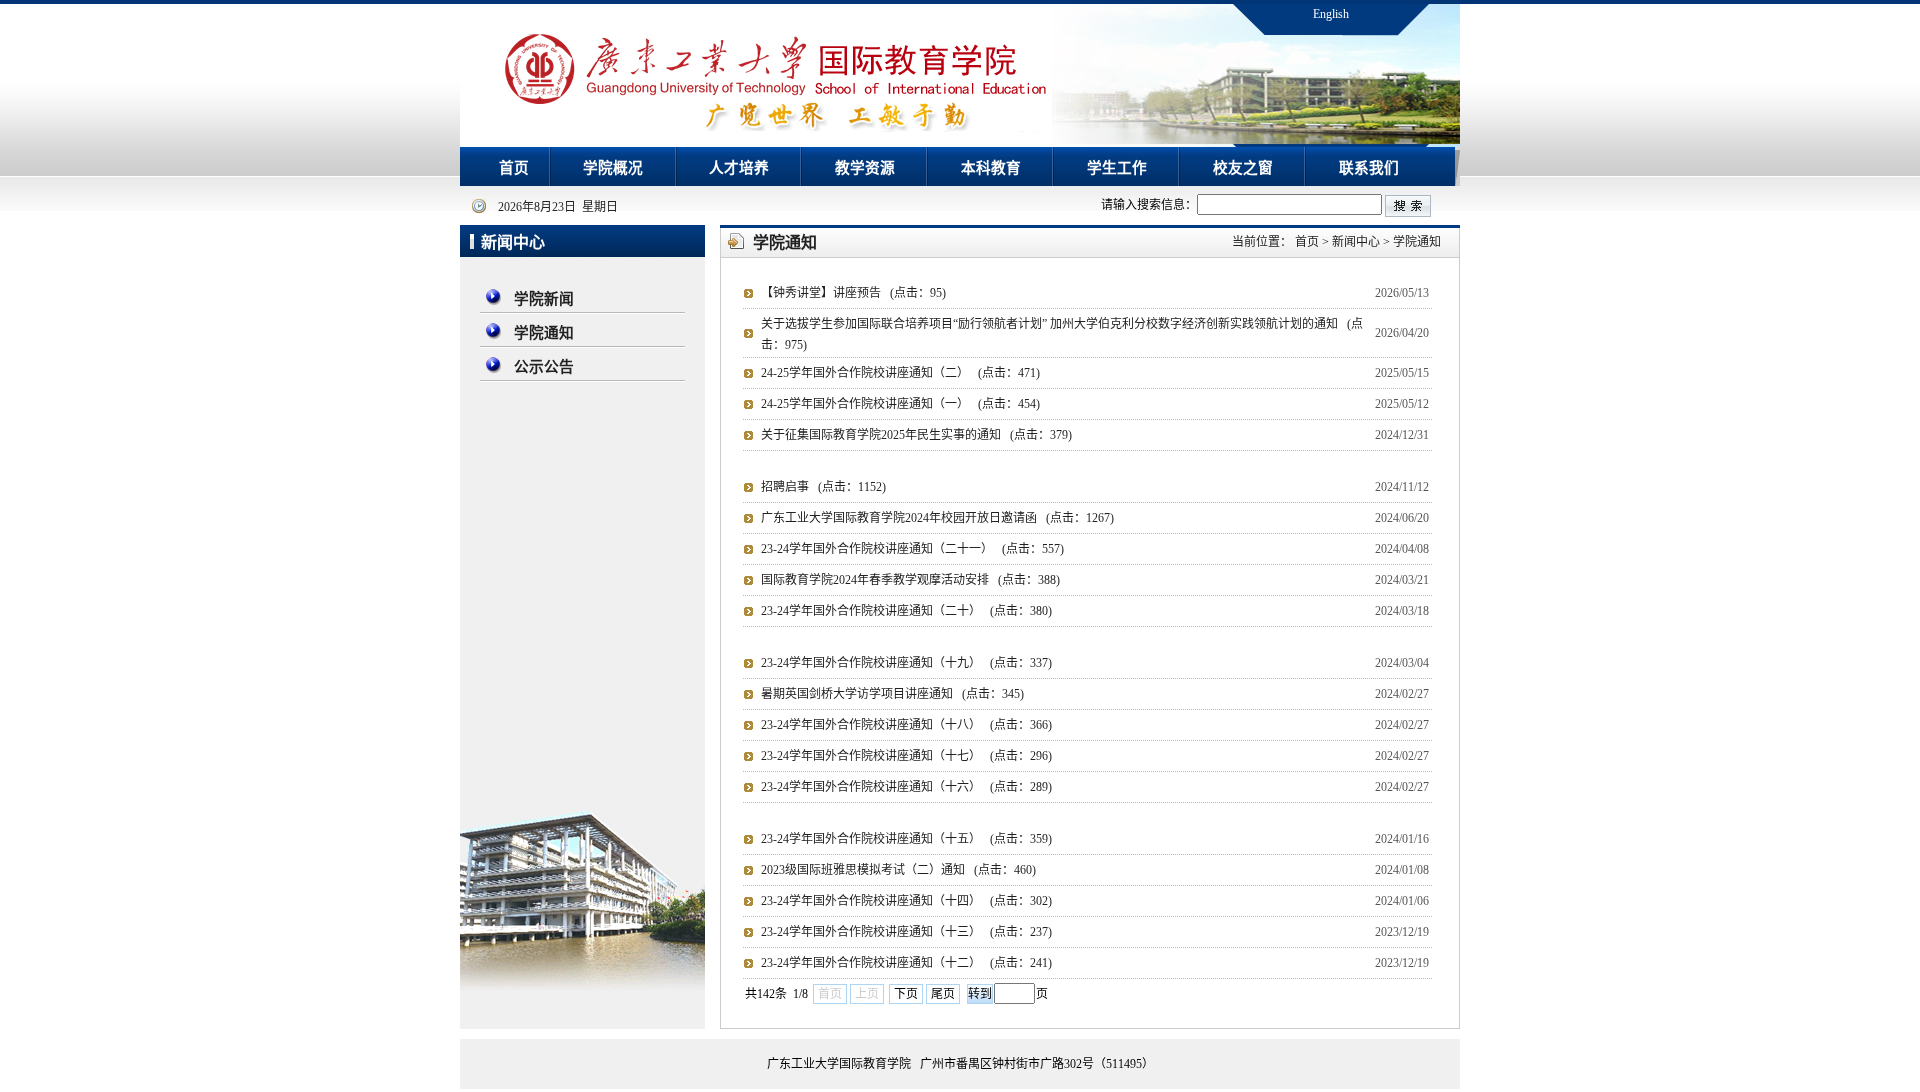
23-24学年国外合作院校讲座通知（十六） (906, 787)
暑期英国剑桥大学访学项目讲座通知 (892, 694)
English (1331, 14)
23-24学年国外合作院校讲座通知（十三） (906, 932)
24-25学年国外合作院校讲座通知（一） (900, 404)
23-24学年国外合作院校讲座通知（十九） (906, 663)
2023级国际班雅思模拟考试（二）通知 (898, 870)
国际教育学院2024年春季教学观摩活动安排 (910, 580)
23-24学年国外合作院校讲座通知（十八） (906, 725)
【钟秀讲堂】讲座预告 (853, 293)
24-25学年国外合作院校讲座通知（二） (900, 373)
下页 (906, 994)
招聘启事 (823, 487)
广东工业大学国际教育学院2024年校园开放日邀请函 (937, 518)
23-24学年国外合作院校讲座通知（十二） (906, 963)
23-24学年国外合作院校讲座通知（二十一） (912, 549)
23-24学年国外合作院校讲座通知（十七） (906, 756)
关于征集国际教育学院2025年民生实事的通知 (916, 435)
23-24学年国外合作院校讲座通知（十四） (906, 901)
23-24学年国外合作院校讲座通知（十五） (906, 839)
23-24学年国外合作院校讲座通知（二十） (906, 611)
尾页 (943, 994)
